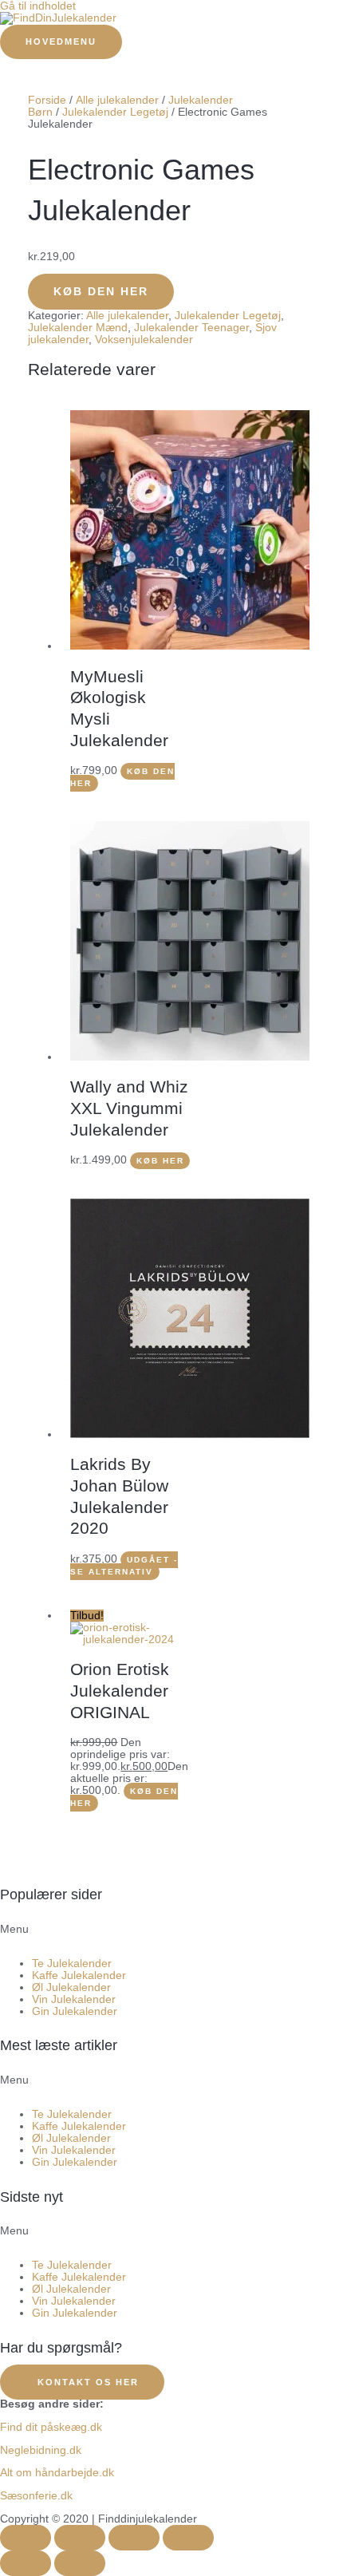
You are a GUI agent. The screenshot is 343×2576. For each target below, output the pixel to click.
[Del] (134, 2538)
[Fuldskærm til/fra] (80, 2538)
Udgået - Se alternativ (124, 1566)
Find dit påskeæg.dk (51, 2427)
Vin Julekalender (74, 1999)
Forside (47, 100)
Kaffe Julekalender (79, 1975)
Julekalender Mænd (78, 328)
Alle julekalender (117, 100)
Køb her (160, 1161)
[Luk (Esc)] (188, 2538)
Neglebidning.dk (41, 2450)
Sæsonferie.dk (36, 2496)
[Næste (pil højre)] (80, 2563)
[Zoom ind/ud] (26, 2538)
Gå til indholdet (38, 6)
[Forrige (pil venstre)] (26, 2563)
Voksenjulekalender (144, 340)
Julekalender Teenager (191, 328)
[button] (171, 1935)
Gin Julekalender (75, 2011)
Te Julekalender (72, 1964)
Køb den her (101, 292)
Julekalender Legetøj (115, 112)
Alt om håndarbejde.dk (57, 2473)
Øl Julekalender (71, 1987)
